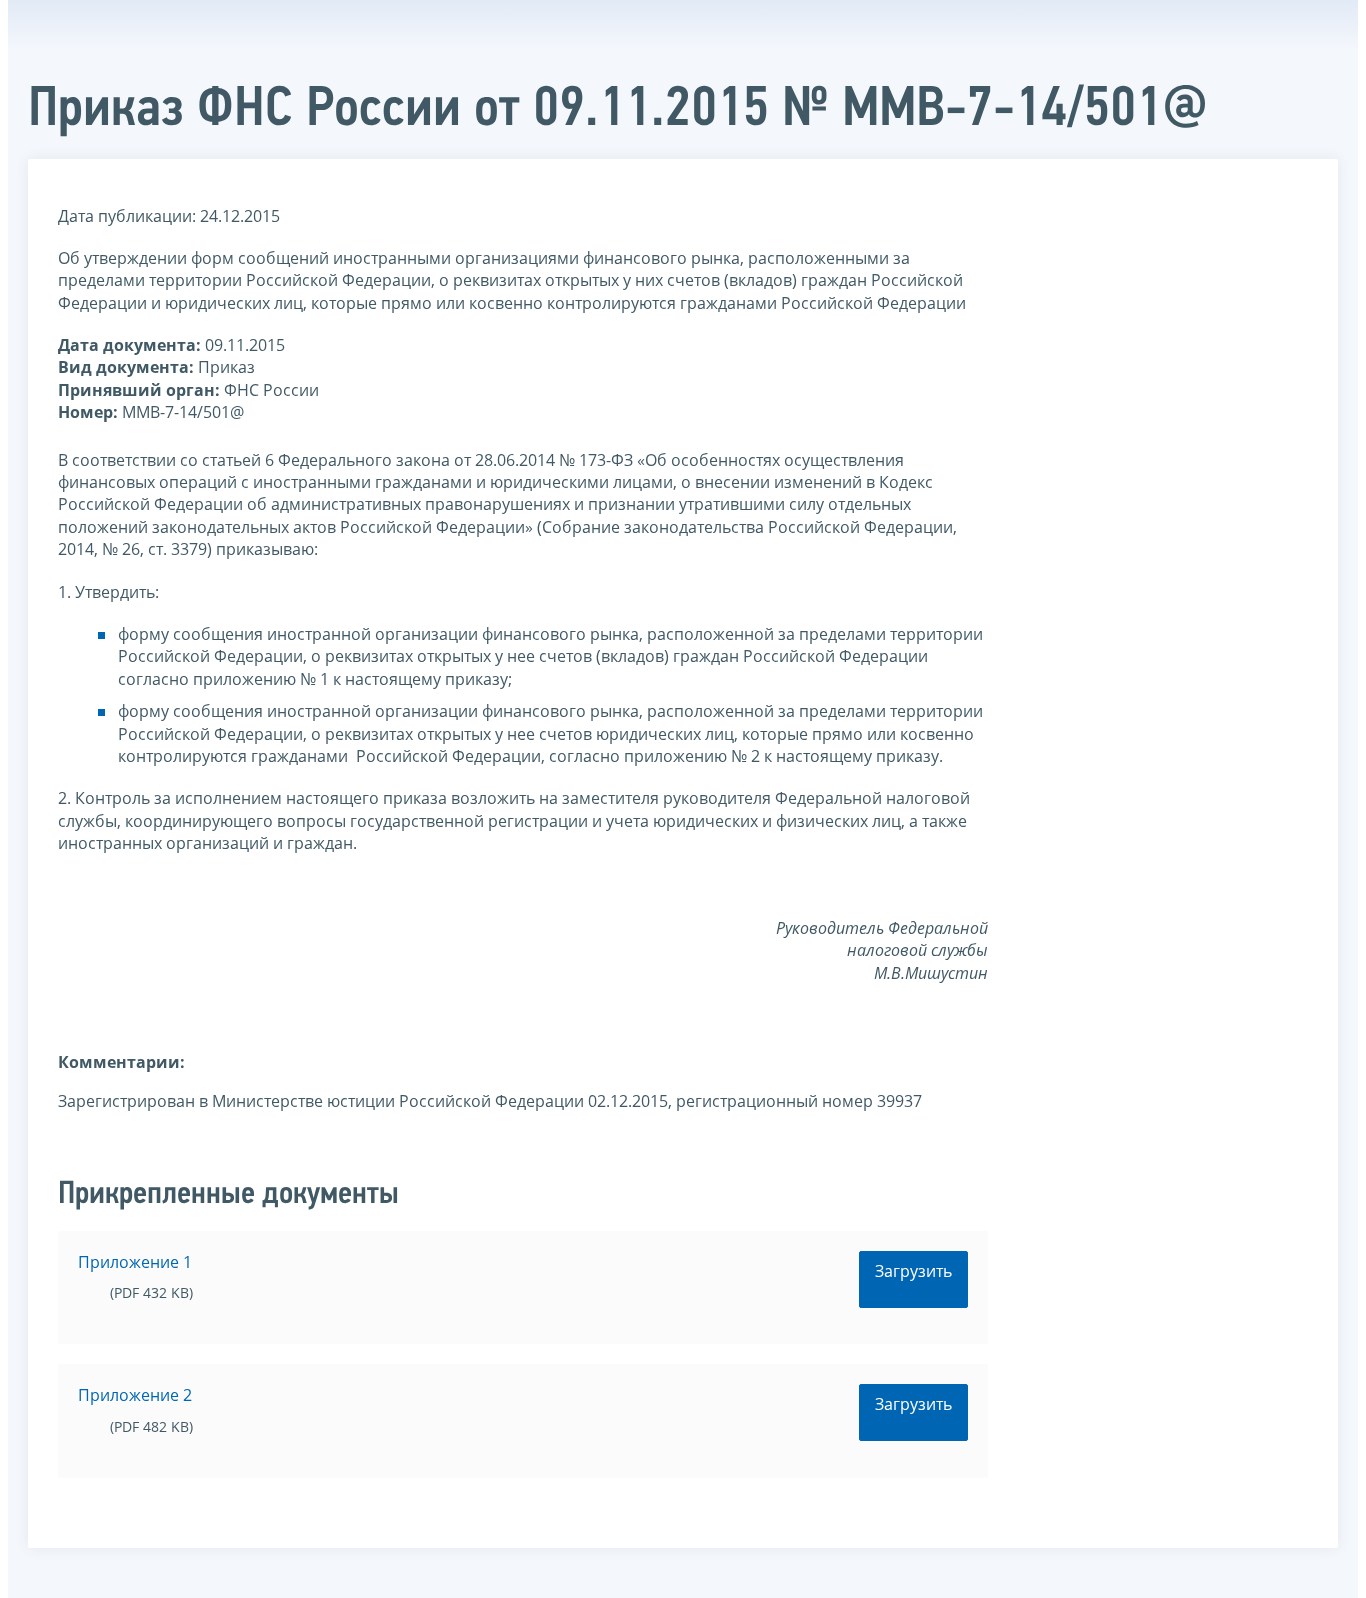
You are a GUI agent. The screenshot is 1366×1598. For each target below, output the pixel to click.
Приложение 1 (135, 1262)
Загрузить (913, 1271)
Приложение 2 (135, 1395)
